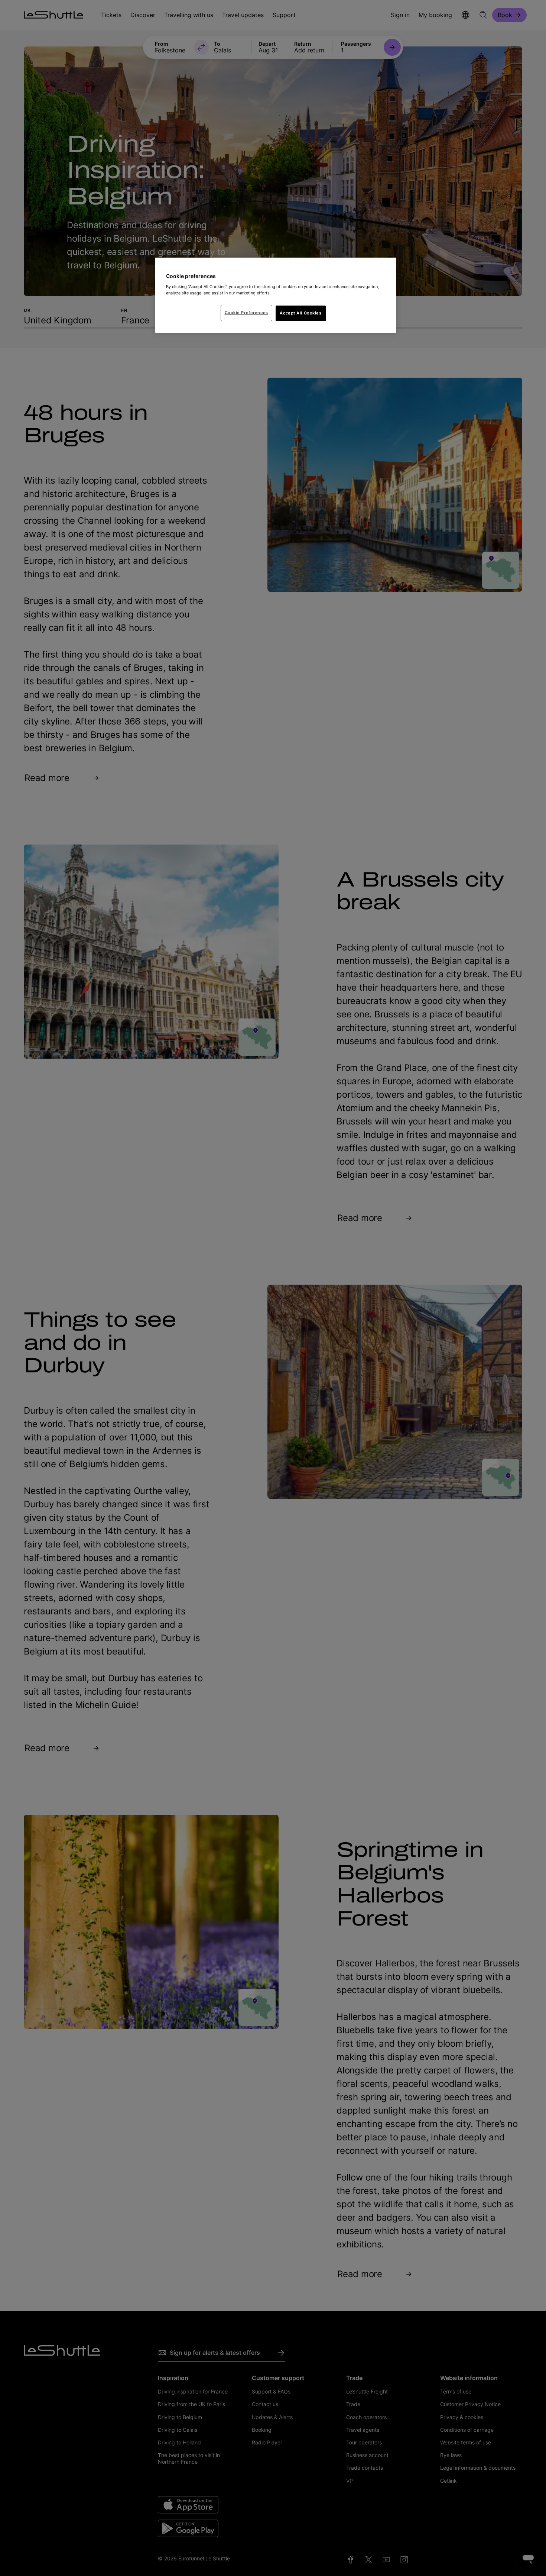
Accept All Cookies (300, 313)
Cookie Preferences (246, 313)
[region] (276, 295)
